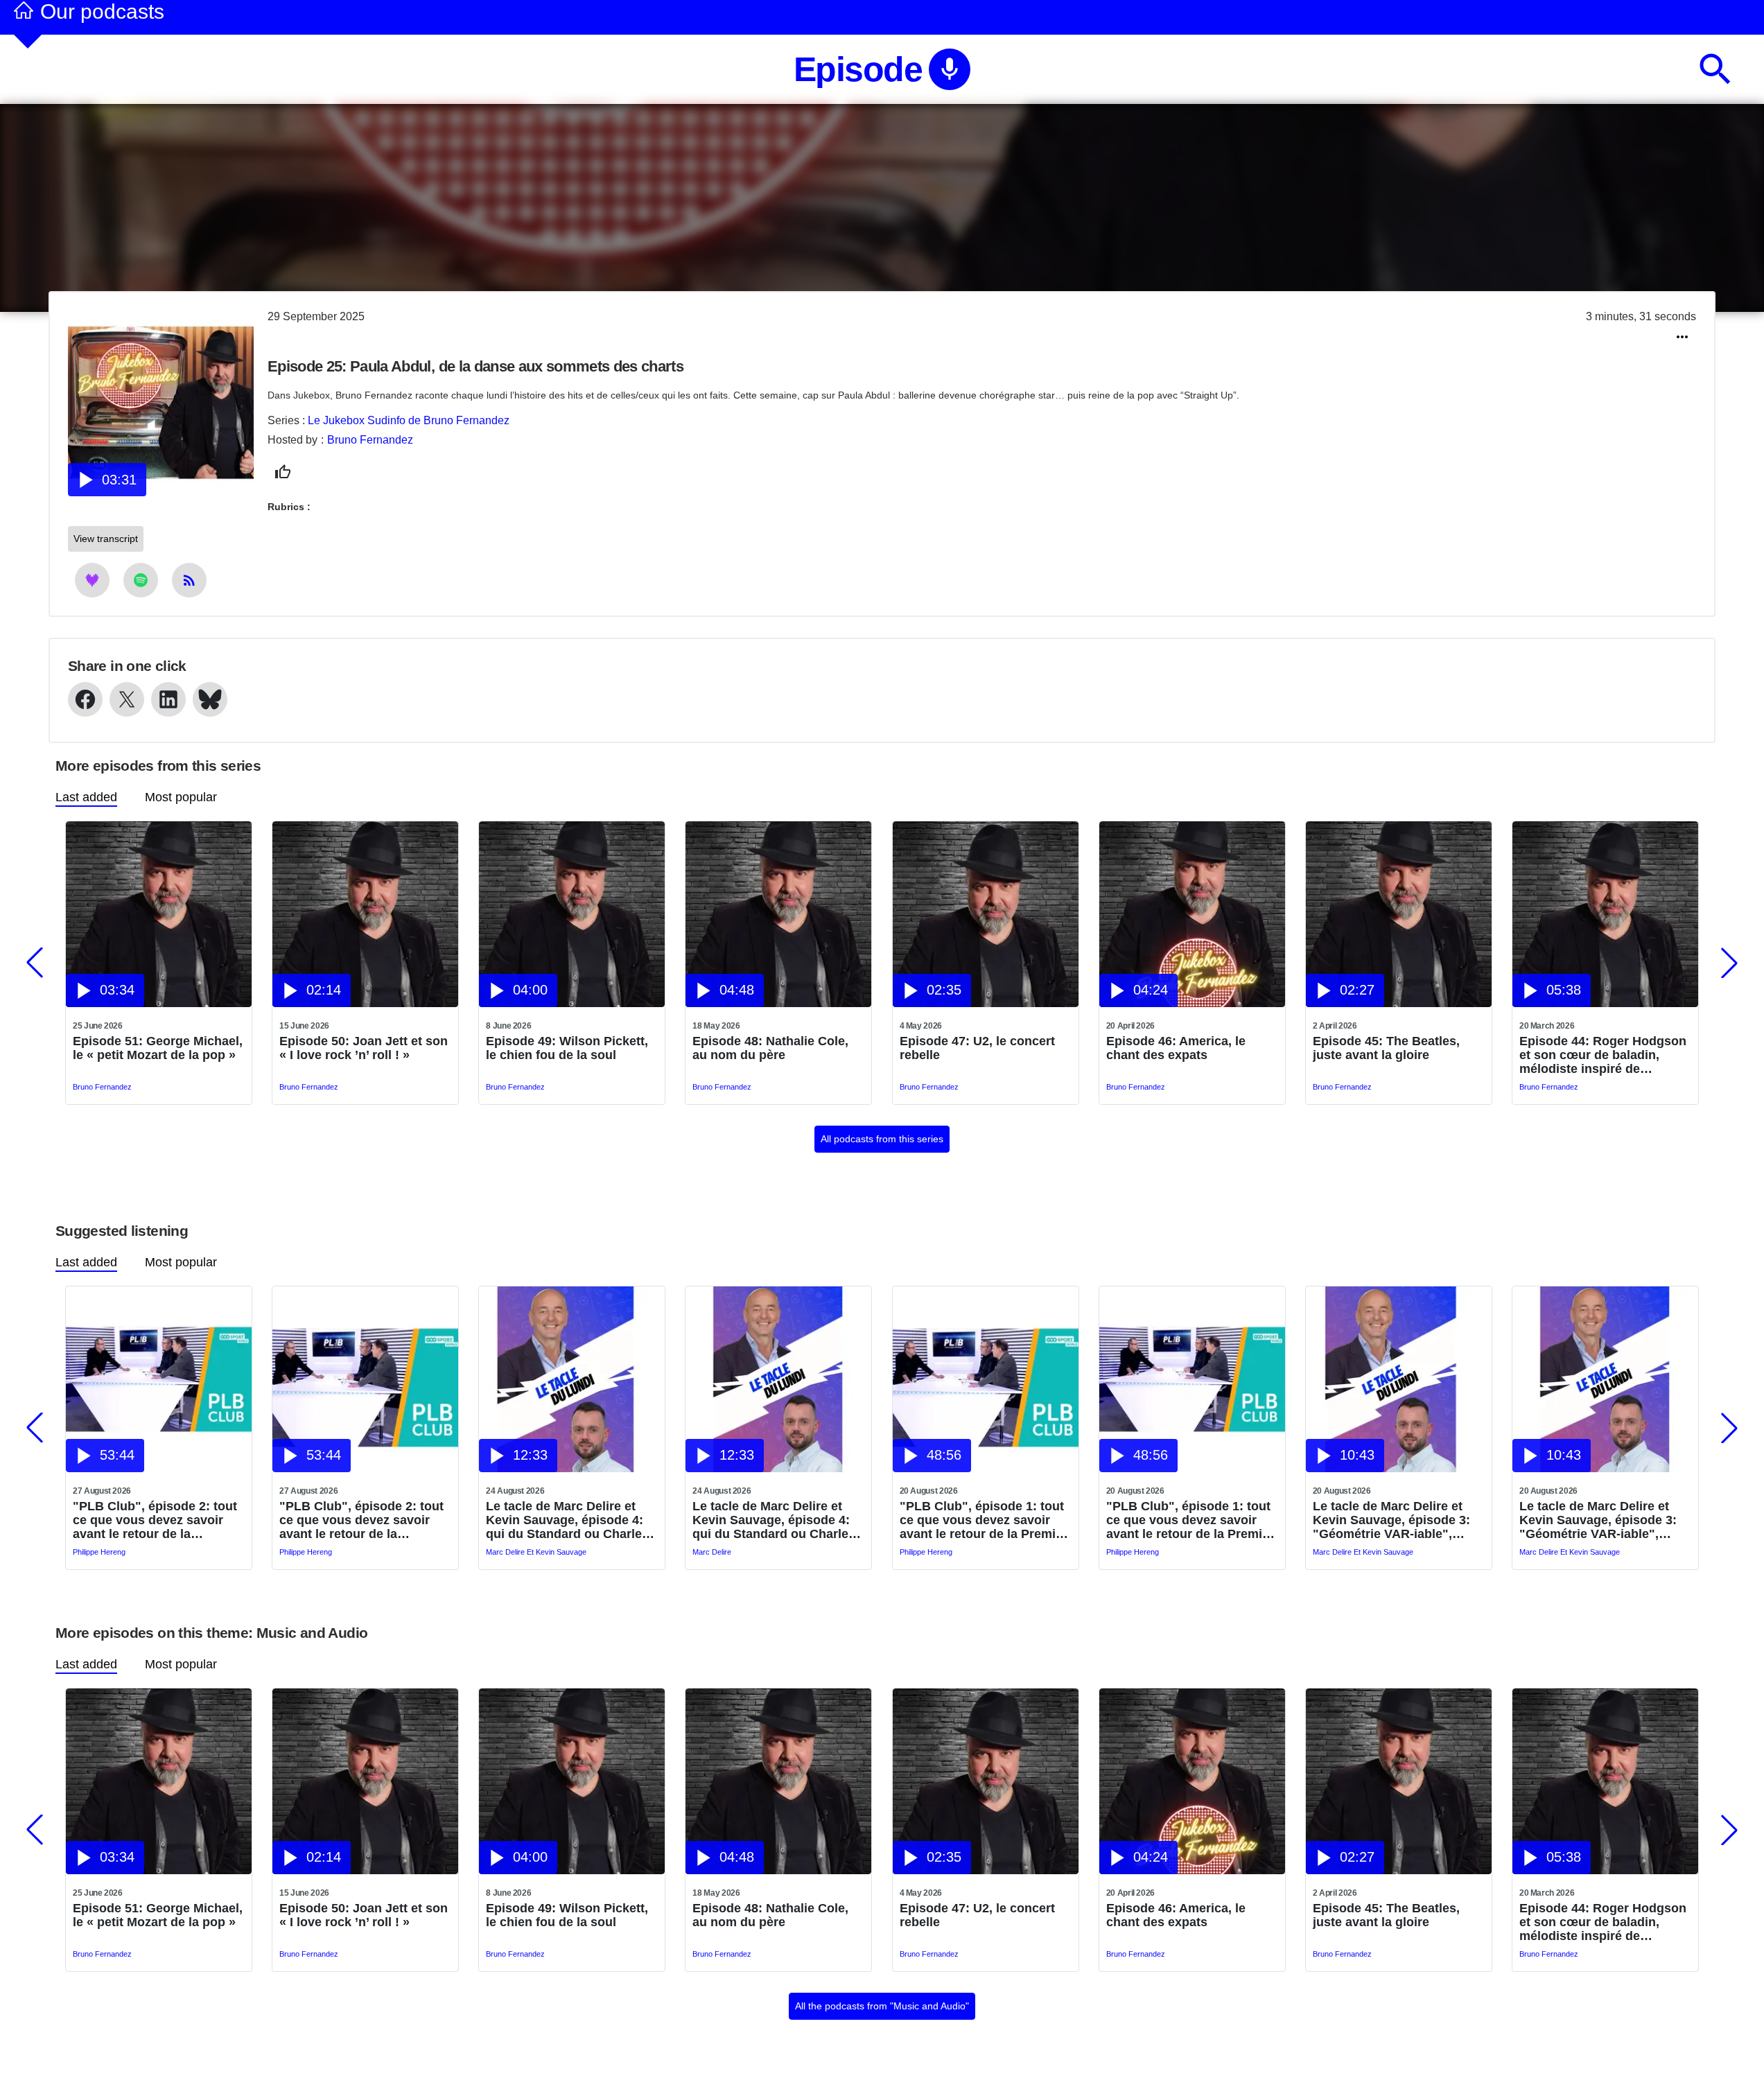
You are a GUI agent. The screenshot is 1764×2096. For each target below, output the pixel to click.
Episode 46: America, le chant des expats (1176, 1048)
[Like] (283, 472)
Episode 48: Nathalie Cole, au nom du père (770, 1048)
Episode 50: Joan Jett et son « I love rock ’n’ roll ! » (364, 1048)
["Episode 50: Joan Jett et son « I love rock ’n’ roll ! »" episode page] (365, 1003)
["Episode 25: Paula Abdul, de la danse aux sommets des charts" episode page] (161, 492)
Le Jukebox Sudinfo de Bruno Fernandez (409, 420)
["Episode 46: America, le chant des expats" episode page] (1192, 1003)
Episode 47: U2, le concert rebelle (977, 1048)
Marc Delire (712, 1552)
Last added (86, 797)
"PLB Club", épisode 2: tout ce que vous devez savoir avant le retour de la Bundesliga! (155, 1520)
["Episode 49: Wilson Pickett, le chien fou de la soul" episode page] (572, 1003)
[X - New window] (127, 699)
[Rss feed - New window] (189, 580)
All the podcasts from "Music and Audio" (882, 2006)
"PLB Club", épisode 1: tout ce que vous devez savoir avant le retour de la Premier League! (984, 1520)
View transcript (106, 539)
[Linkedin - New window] (168, 699)
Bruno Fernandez (370, 440)
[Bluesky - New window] (210, 699)
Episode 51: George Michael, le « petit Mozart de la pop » (158, 1048)
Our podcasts (102, 11)
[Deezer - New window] (92, 580)
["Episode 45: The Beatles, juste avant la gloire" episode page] (1399, 1003)
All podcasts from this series (882, 1139)
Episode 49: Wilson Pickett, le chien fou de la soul (567, 1048)
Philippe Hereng (99, 1552)
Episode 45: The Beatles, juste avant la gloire (1386, 1048)
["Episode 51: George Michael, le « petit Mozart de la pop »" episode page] (159, 1003)
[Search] (1715, 69)
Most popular (181, 797)
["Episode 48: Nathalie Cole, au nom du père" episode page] (778, 1003)
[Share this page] (1682, 337)
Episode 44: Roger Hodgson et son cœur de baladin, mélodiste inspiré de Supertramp (1603, 1055)
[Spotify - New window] (141, 580)
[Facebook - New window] (85, 699)
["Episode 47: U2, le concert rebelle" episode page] (986, 1003)
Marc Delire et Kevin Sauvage (536, 1552)
